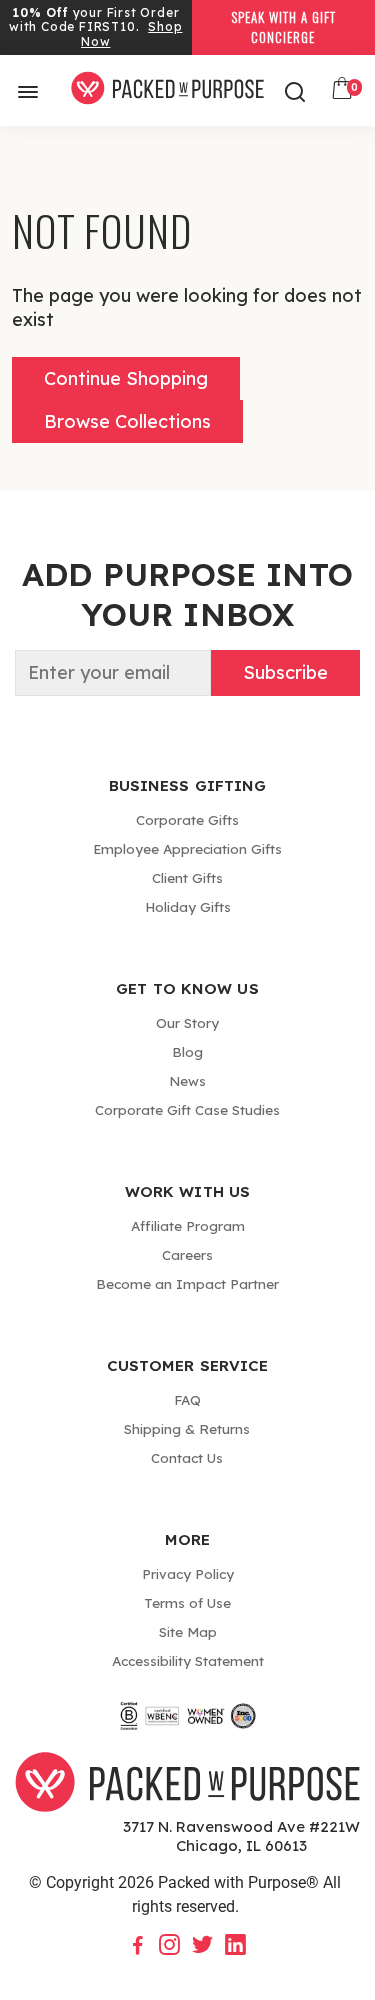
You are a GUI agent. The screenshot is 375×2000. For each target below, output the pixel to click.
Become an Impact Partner (187, 1283)
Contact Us (187, 1457)
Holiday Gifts (188, 906)
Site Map (188, 1631)
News (187, 1080)
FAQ (187, 1399)
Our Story (187, 1022)
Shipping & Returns (187, 1428)
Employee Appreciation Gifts (187, 848)
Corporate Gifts (187, 819)
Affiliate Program (188, 1225)
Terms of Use (187, 1602)
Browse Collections (127, 421)
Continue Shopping (126, 378)
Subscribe (285, 672)
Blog (187, 1051)
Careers (187, 1254)
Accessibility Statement (188, 1660)
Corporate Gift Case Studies (187, 1109)
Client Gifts (187, 877)
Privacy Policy (188, 1573)
